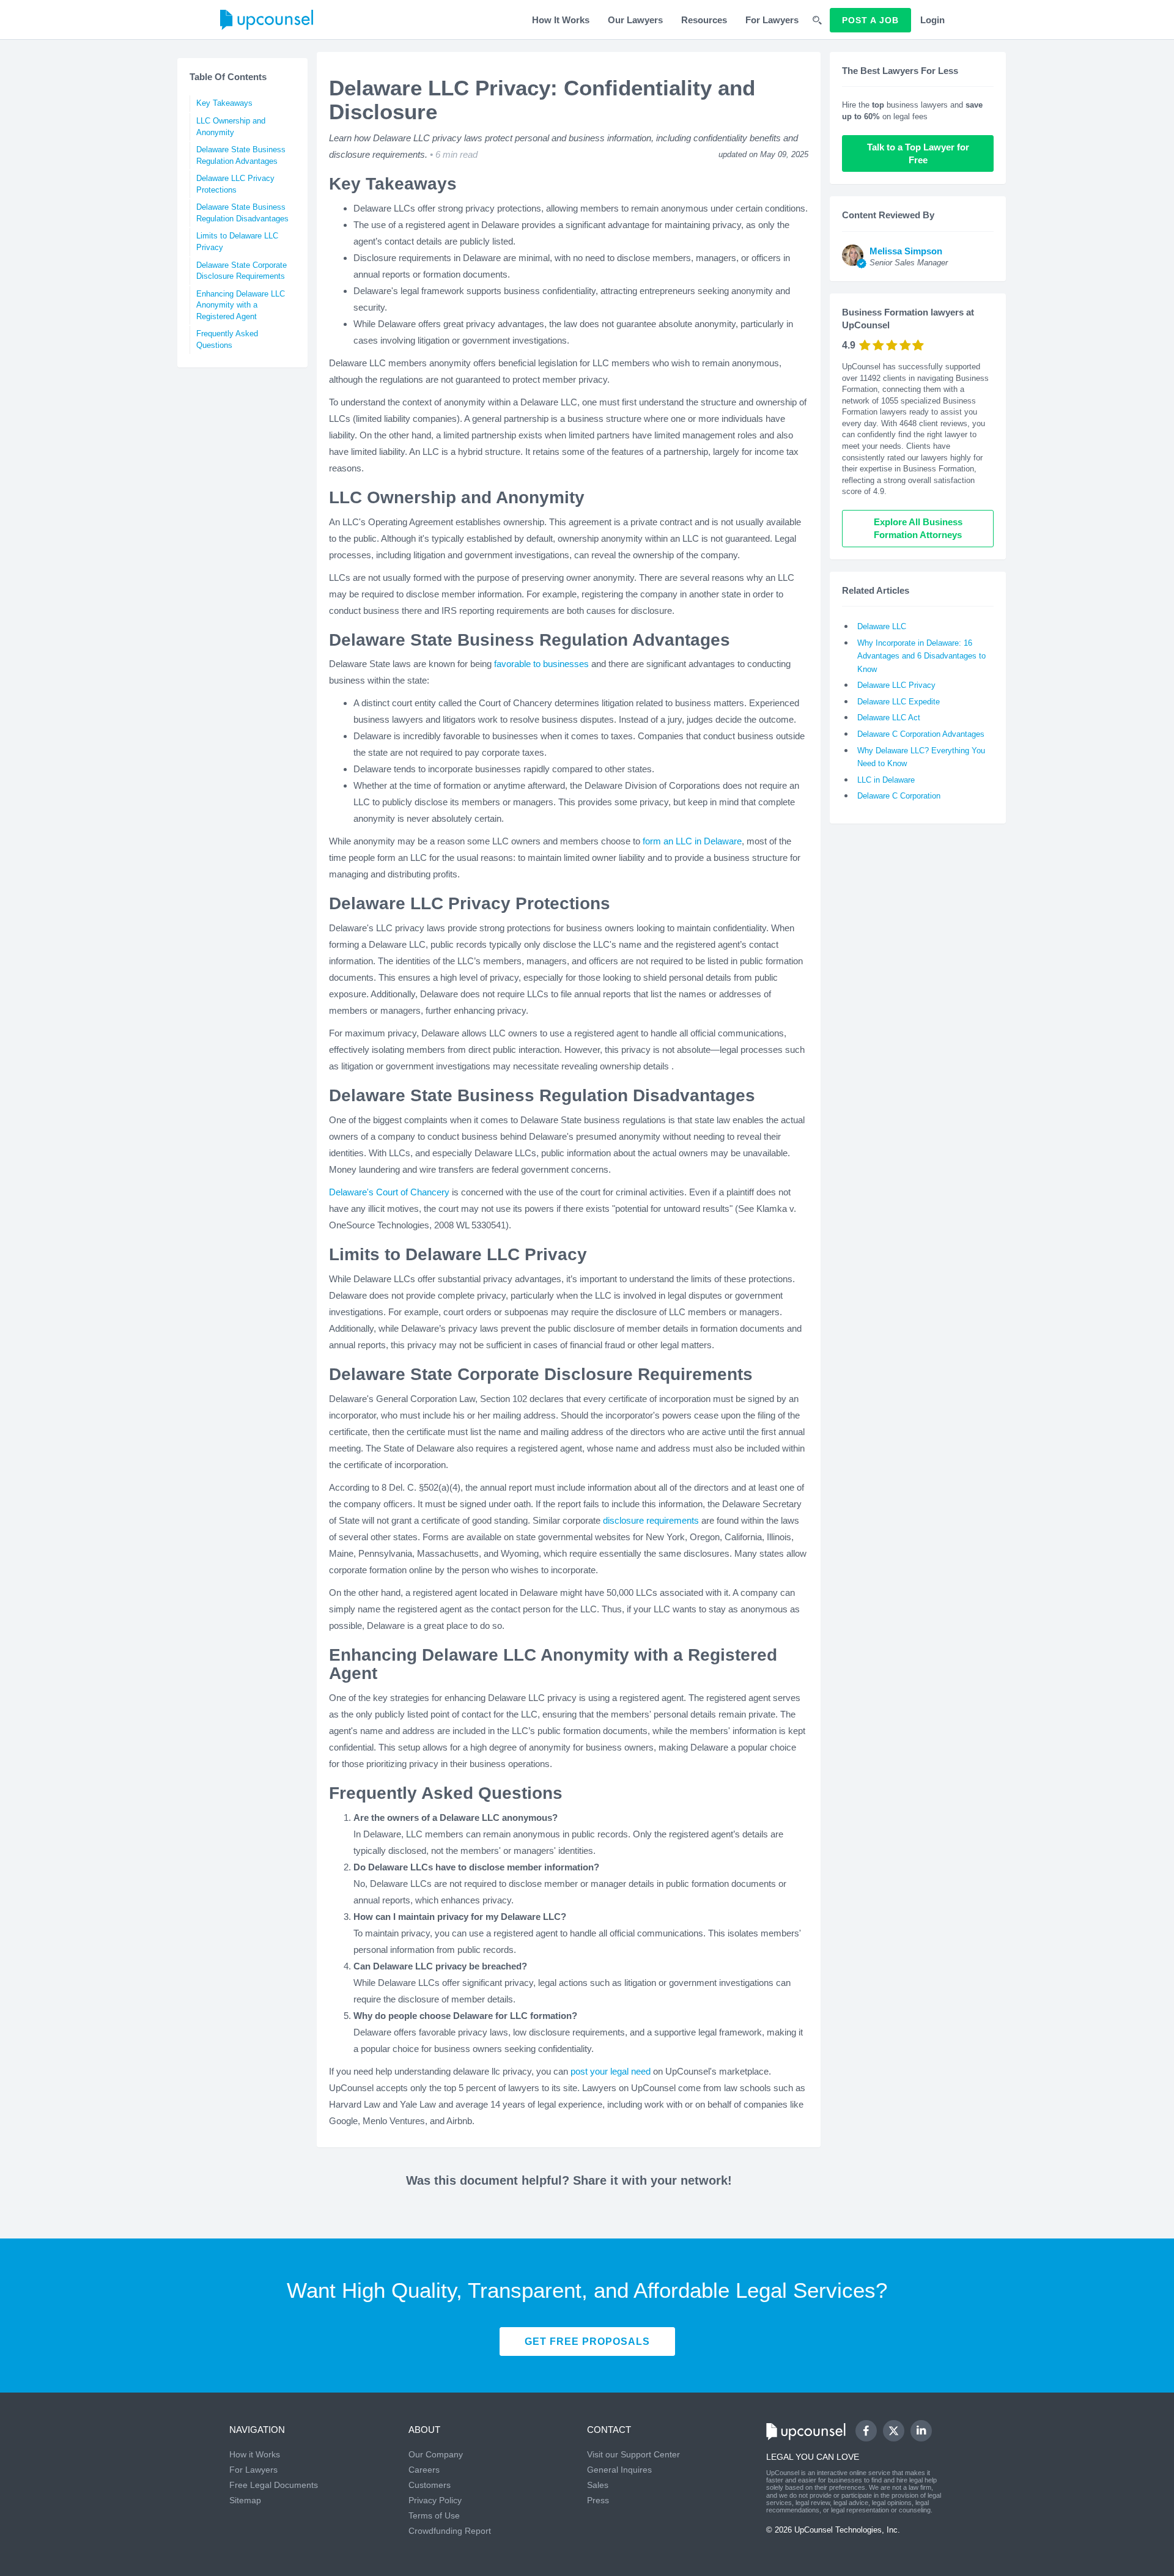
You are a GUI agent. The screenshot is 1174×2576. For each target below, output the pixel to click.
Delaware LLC (882, 626)
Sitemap (245, 2500)
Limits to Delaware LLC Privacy (237, 242)
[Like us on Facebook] (866, 2431)
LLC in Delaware (886, 780)
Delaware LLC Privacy (896, 685)
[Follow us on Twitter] (893, 2431)
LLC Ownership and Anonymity (231, 127)
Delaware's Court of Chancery (389, 1192)
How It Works (561, 20)
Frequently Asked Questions (227, 339)
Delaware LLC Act (889, 718)
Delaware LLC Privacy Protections (235, 184)
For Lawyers (772, 20)
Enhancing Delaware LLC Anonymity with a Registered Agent (241, 305)
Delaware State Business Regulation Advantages (241, 155)
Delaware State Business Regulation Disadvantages (242, 213)
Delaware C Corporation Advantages (921, 734)
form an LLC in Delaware (692, 841)
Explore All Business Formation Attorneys (919, 528)
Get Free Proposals (587, 2342)
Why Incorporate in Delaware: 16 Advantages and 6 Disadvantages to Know (921, 656)
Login (932, 20)
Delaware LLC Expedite (899, 702)
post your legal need (611, 2071)
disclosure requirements (651, 1520)
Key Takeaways (224, 103)
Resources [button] (704, 20)
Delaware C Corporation (899, 796)
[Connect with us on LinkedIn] (921, 2431)
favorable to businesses (541, 664)
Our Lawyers (635, 20)
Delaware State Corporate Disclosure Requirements (242, 271)
